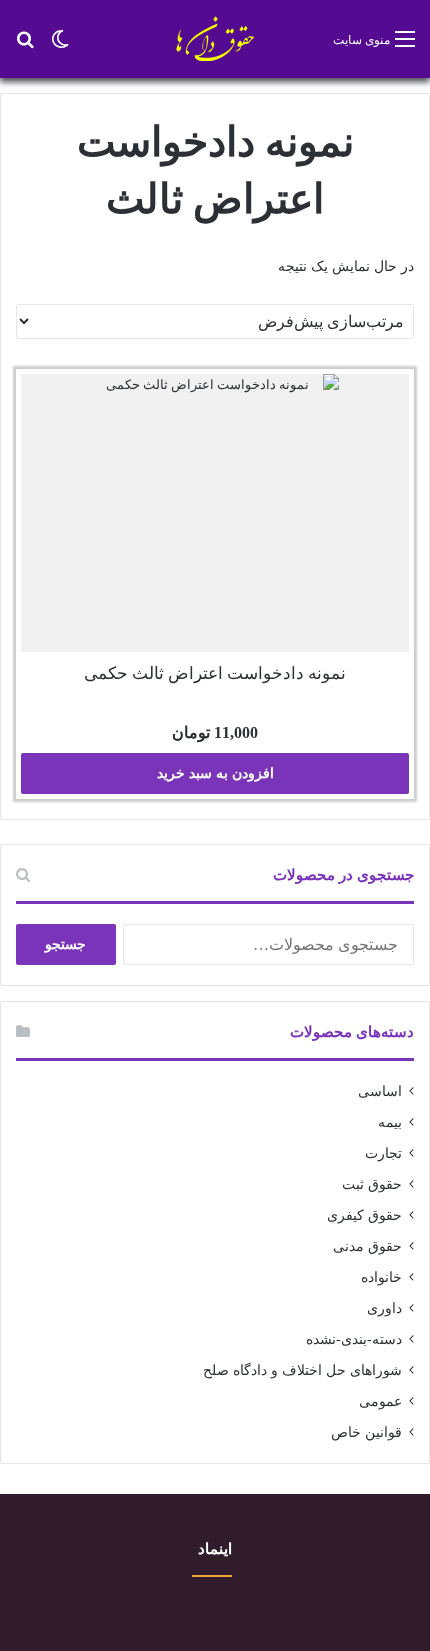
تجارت (383, 1153)
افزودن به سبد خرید (215, 773)
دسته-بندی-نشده (354, 1339)
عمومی (380, 1401)
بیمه (390, 1122)
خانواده (381, 1277)
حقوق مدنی (367, 1246)
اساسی (380, 1091)
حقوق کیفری (364, 1215)
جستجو (65, 944)
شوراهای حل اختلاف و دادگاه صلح (302, 1370)
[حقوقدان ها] (215, 39)
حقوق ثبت (372, 1184)
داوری (384, 1308)
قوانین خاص (366, 1432)
